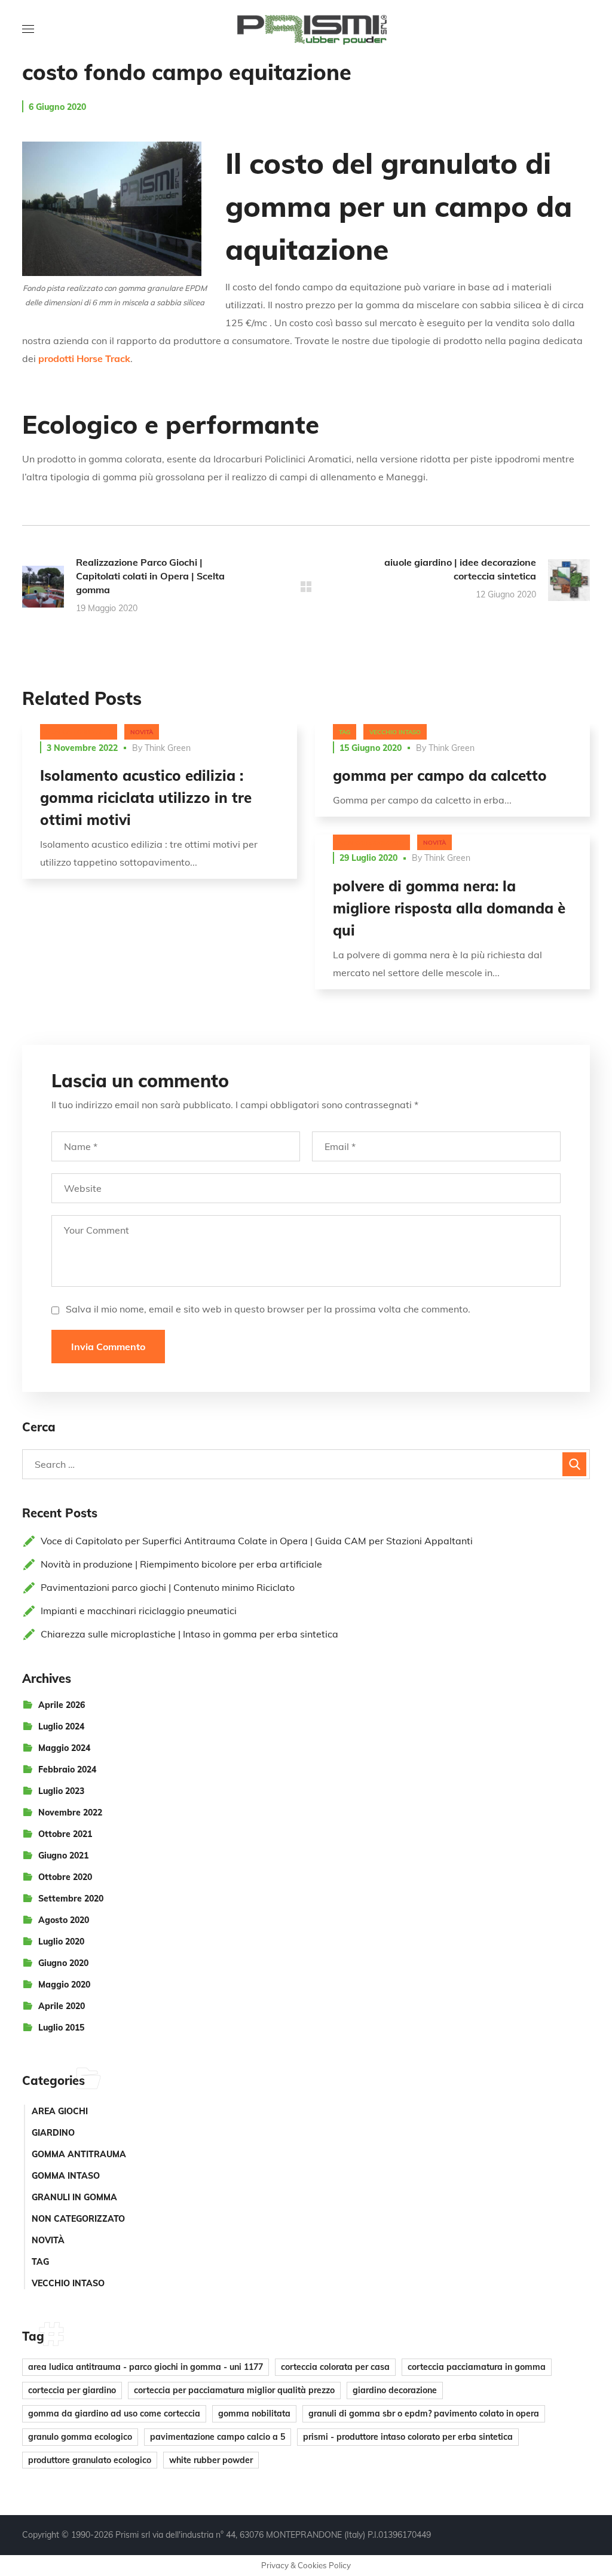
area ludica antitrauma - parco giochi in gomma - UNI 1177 (146, 2367)
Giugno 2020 (63, 1963)
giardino (53, 2133)
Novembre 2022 (70, 1813)
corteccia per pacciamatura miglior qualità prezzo (234, 2390)
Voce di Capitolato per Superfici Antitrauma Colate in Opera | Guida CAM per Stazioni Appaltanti (257, 1541)
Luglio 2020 (61, 1942)
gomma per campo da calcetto (440, 775)
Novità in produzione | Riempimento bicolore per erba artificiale (181, 1564)
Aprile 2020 (62, 2006)
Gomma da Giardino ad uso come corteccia (114, 2414)
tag (345, 732)
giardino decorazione (395, 2390)
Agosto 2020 (64, 1920)
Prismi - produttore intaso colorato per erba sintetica (408, 2437)
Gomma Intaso (66, 2176)
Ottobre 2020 (65, 1877)
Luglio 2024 (61, 1726)
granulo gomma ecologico (80, 2437)
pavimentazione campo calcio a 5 (218, 2437)
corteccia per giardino (72, 2390)
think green (168, 748)
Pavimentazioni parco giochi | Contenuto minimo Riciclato (168, 1587)
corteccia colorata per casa (335, 2367)
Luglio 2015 (61, 2028)
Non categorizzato (79, 732)
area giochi (60, 2111)
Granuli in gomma (74, 2197)
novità (142, 732)
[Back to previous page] (306, 587)
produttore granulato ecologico (90, 2460)
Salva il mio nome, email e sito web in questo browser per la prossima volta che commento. (268, 1309)
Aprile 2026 (62, 1705)
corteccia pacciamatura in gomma (477, 2367)
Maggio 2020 (64, 1985)
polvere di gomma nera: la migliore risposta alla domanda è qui (449, 908)
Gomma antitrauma (79, 2154)
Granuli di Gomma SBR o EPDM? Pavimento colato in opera (424, 2414)
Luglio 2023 (61, 1791)
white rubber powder (211, 2460)
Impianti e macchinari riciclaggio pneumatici (139, 1611)
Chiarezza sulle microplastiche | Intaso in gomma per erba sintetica (189, 1634)
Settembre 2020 (71, 1899)
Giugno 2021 (63, 1856)
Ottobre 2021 (65, 1834)
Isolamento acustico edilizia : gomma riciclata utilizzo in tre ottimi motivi (146, 798)
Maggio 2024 (64, 1748)
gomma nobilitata (254, 2414)
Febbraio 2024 (67, 1770)
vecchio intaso (395, 732)
